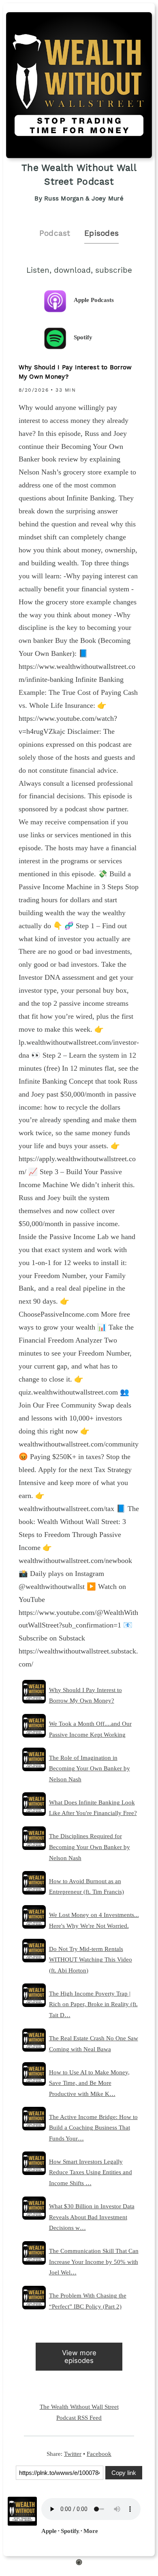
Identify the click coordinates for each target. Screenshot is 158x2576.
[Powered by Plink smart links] (79, 2563)
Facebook (99, 2454)
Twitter (73, 2454)
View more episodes (79, 2357)
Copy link (124, 2473)
